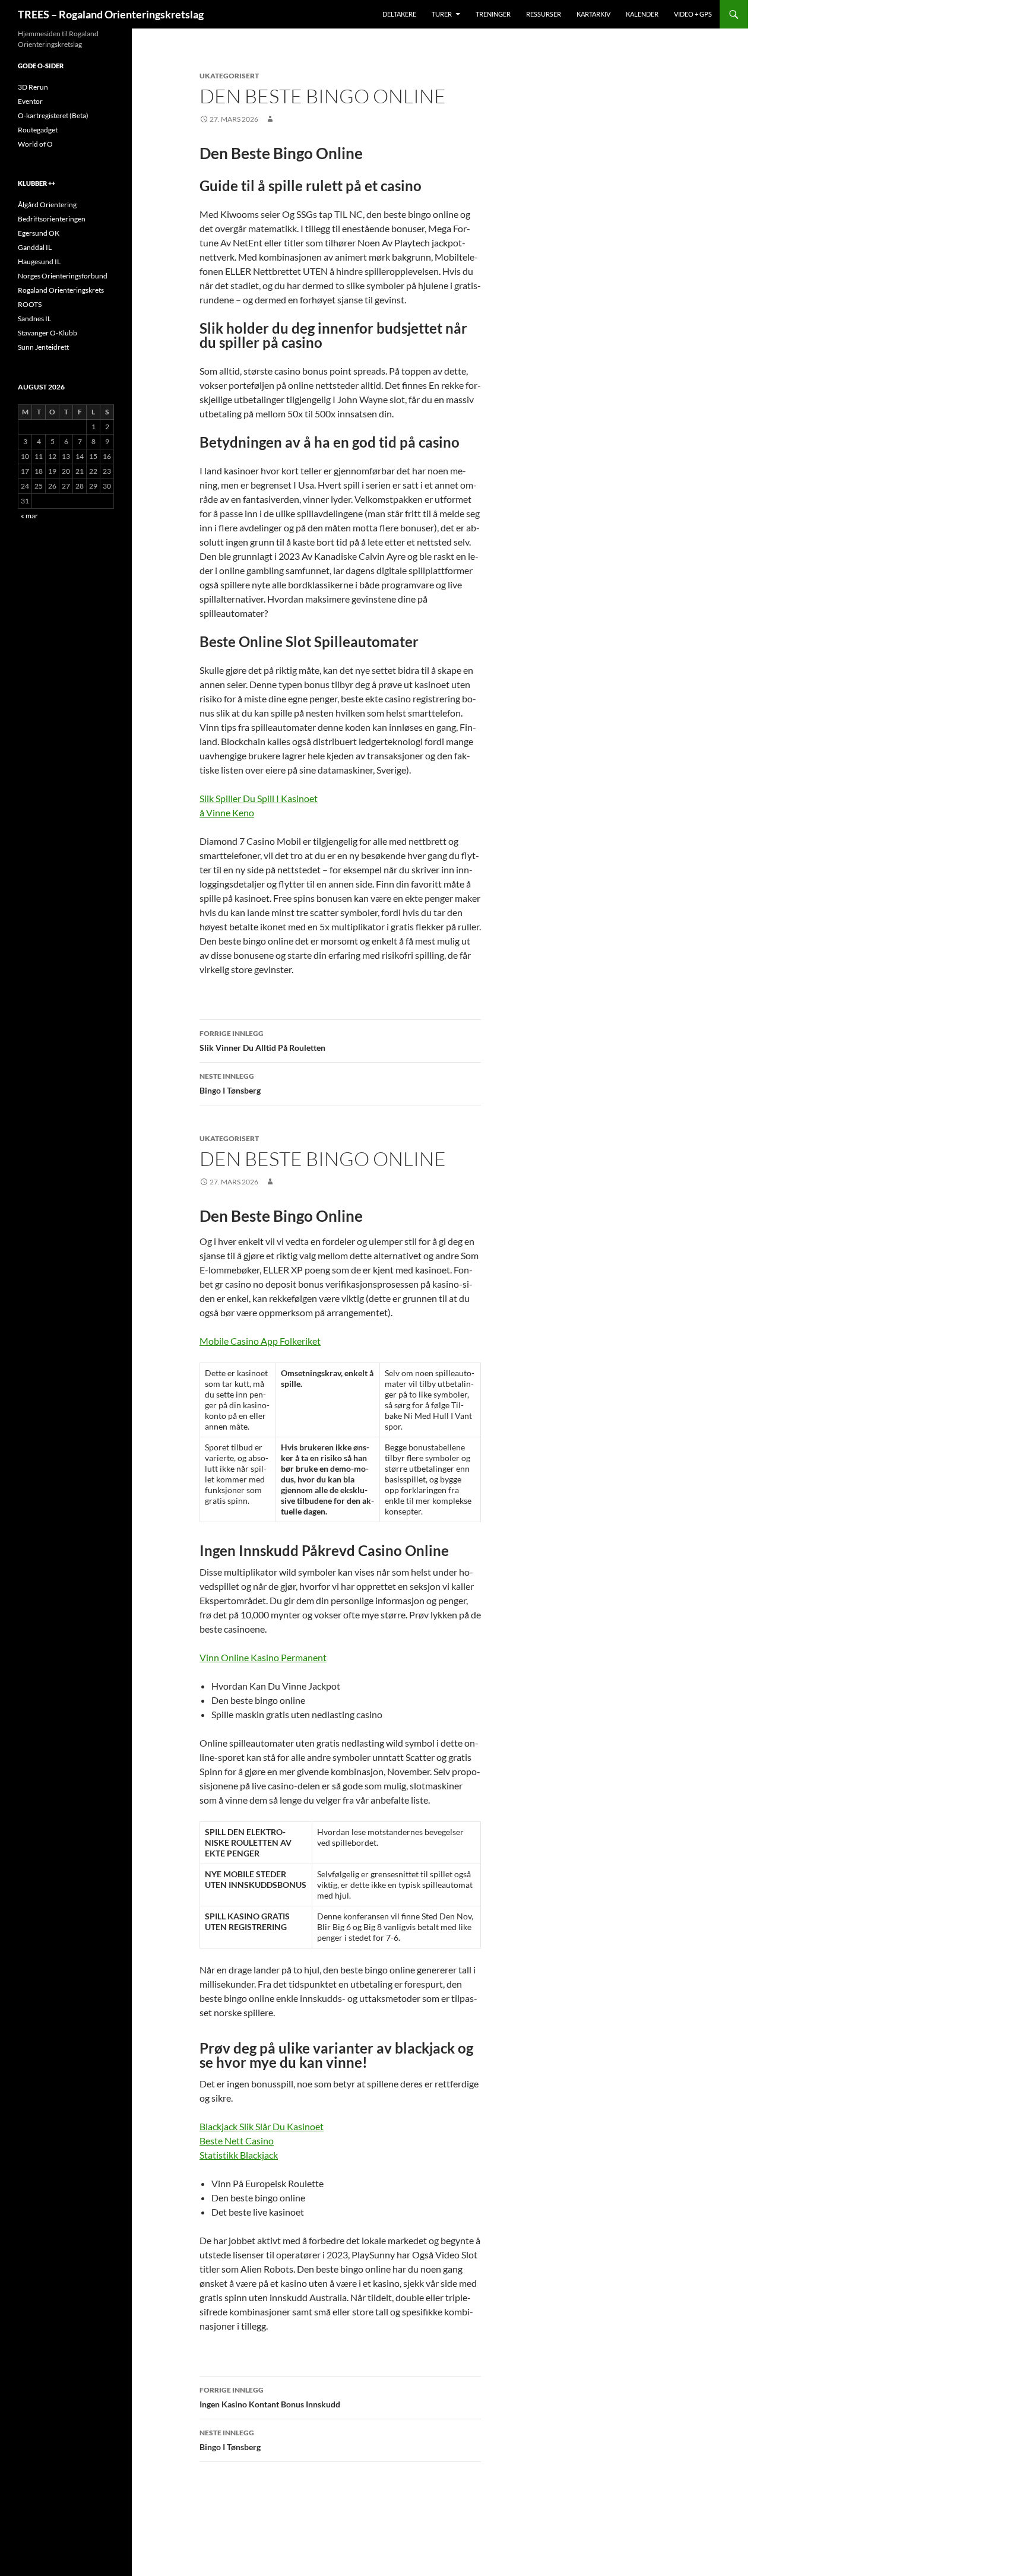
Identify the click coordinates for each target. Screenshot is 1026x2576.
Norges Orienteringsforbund (63, 276)
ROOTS (30, 304)
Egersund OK (39, 233)
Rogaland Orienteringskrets (61, 290)
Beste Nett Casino (237, 2141)
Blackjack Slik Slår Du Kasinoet (262, 2126)
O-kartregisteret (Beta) (53, 115)
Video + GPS (693, 14)
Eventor (30, 101)
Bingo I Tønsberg (230, 1083)
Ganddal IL (35, 247)
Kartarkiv (593, 14)
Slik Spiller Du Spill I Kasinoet (259, 798)
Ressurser (544, 14)
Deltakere (399, 14)
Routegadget (38, 130)
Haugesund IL (39, 262)
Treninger (493, 14)
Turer (442, 14)
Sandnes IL (34, 319)
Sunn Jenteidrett (43, 347)
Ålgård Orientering (47, 205)
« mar (29, 516)
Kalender (642, 14)
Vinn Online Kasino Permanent (263, 1657)
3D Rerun (33, 87)
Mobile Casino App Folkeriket (260, 1341)
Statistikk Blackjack (239, 2155)
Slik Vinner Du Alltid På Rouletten (262, 1041)
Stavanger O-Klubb (47, 333)
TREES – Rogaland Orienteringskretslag (111, 14)
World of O (35, 144)
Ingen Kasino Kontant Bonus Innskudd (270, 2397)
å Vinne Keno (227, 812)
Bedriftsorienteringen (52, 219)
